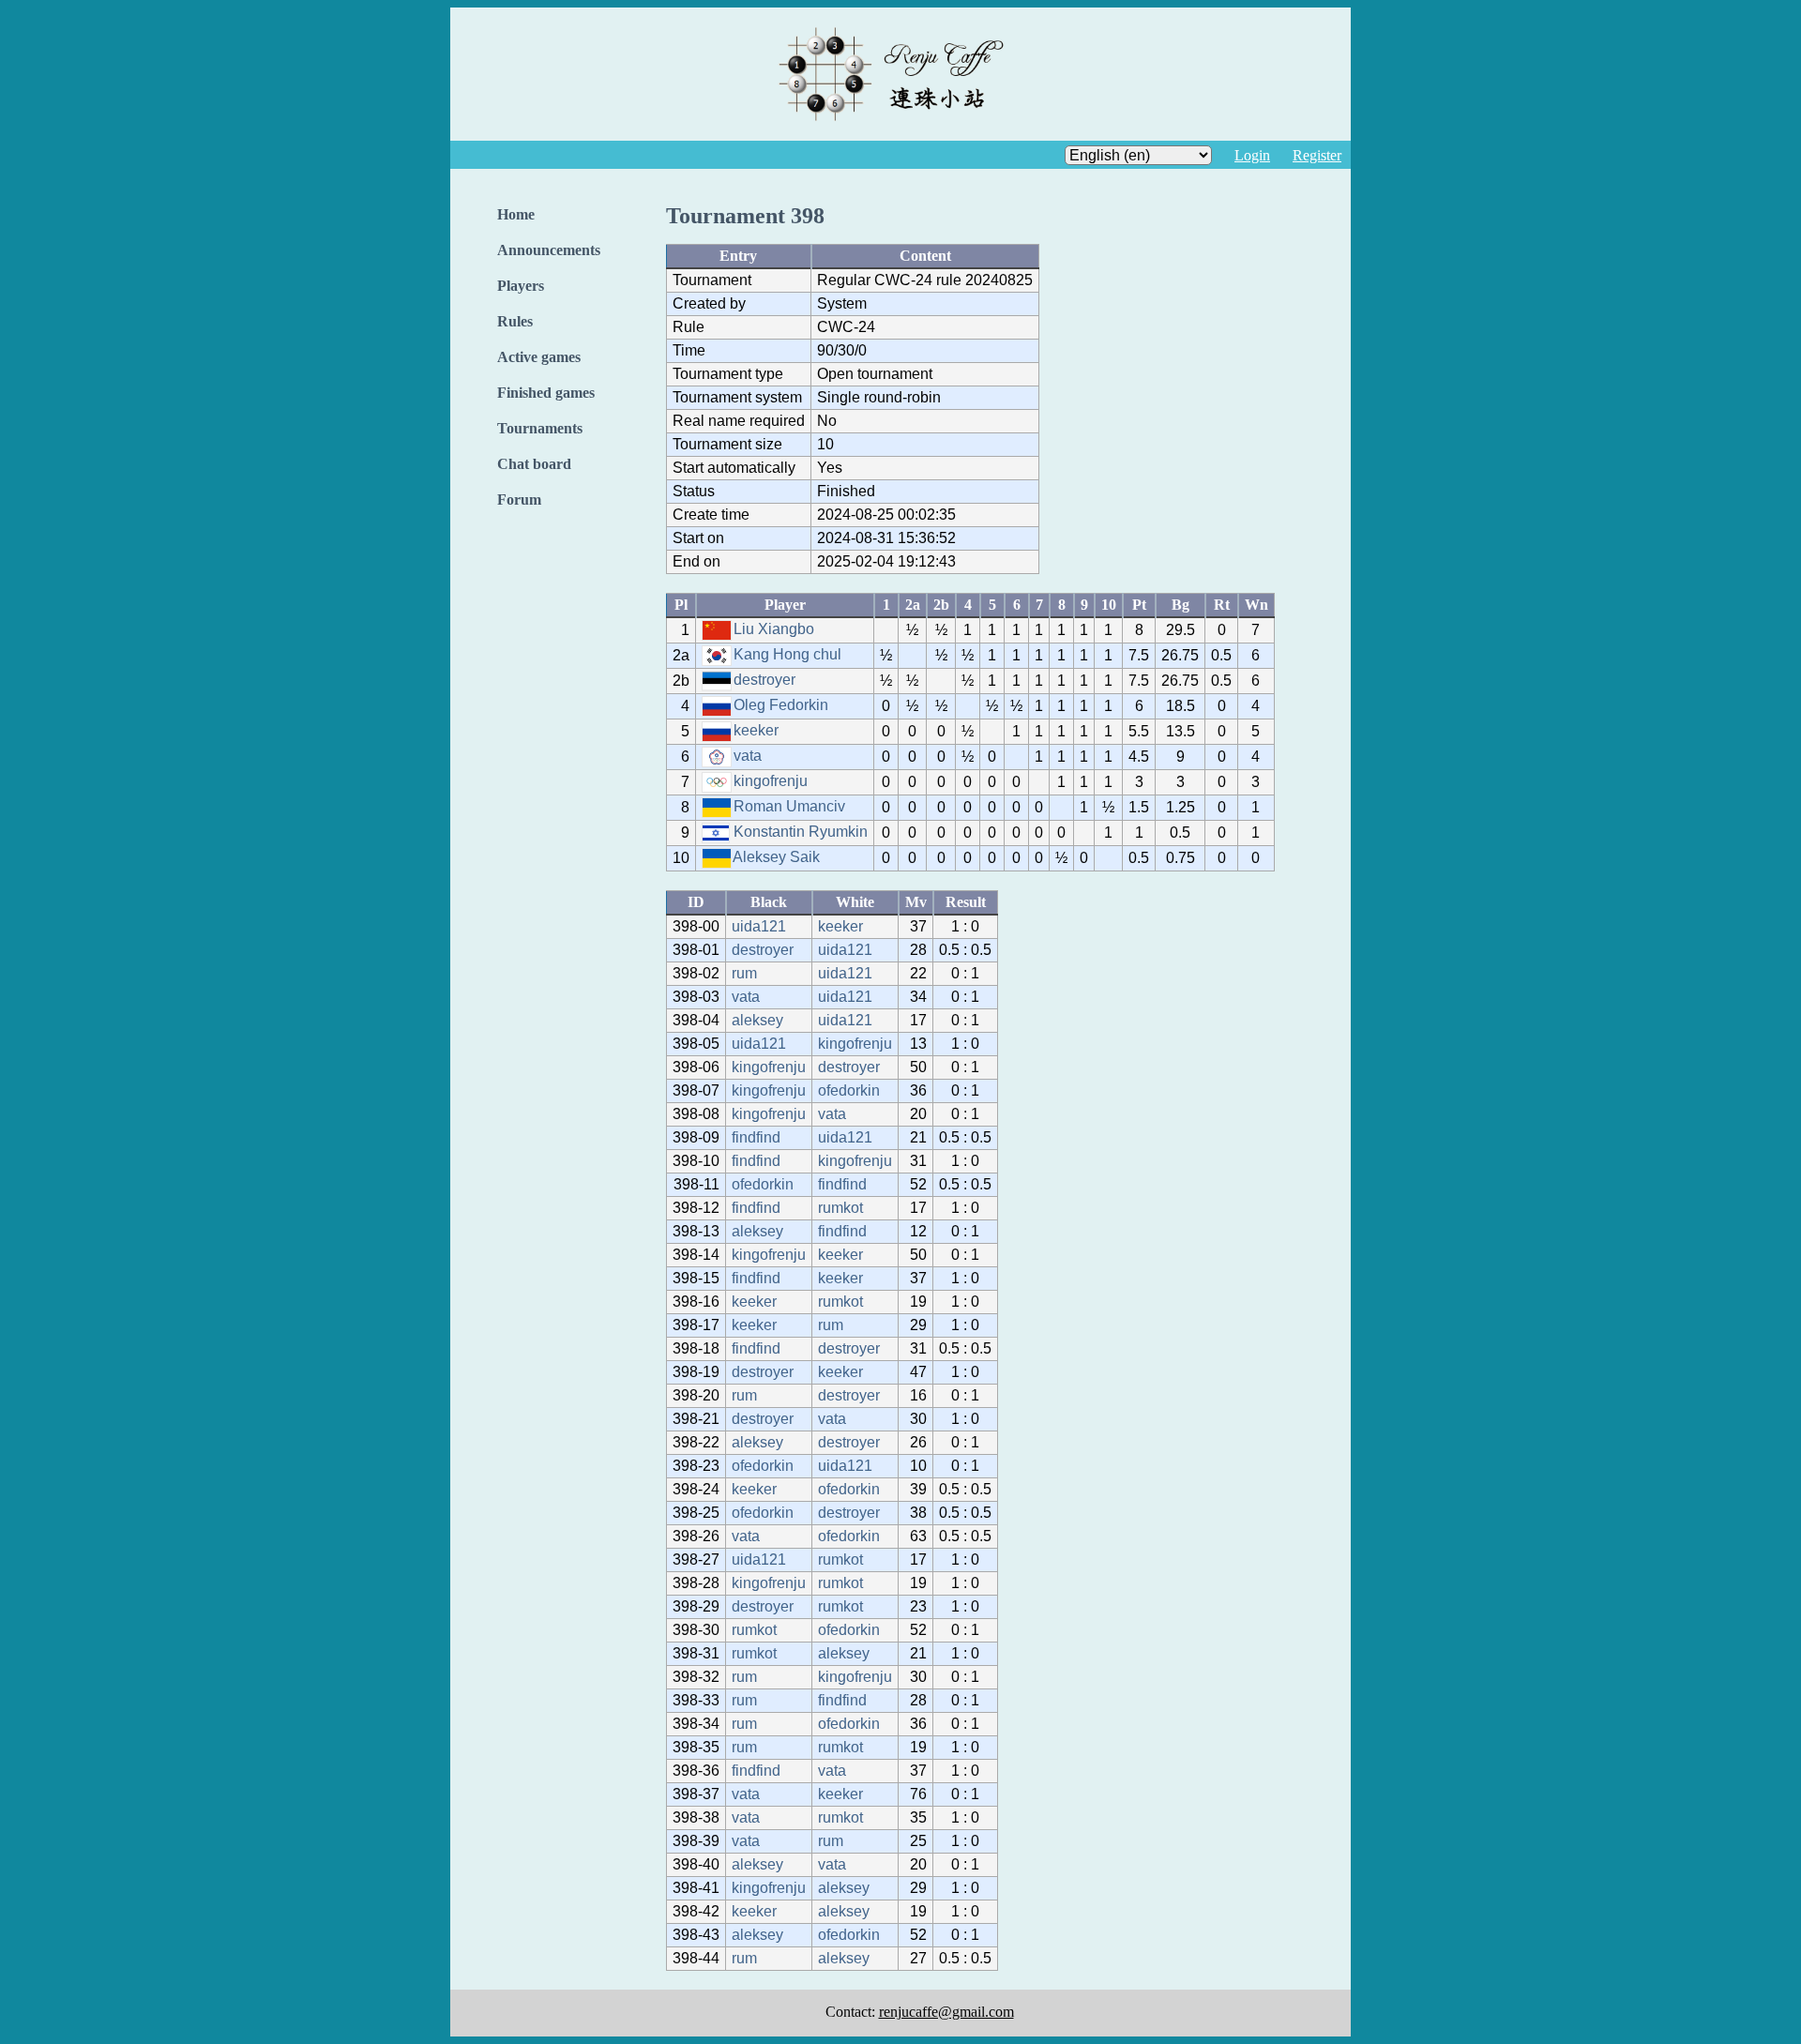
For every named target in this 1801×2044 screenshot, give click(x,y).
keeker (756, 730)
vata (748, 756)
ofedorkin (849, 1090)
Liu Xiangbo (774, 629)
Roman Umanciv (789, 806)
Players (521, 286)
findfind (756, 1137)
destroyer (764, 680)
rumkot (840, 1208)
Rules (515, 321)
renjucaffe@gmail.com (946, 2012)
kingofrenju (771, 781)
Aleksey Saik (776, 857)
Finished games (546, 393)
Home (516, 214)
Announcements (549, 250)
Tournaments (540, 428)
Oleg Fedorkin (781, 705)
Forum (519, 500)
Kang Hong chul (787, 654)
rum (744, 973)
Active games (539, 357)
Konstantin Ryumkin (801, 832)
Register (1317, 155)
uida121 (759, 926)
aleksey (757, 1020)
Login (1252, 155)
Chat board (534, 464)
